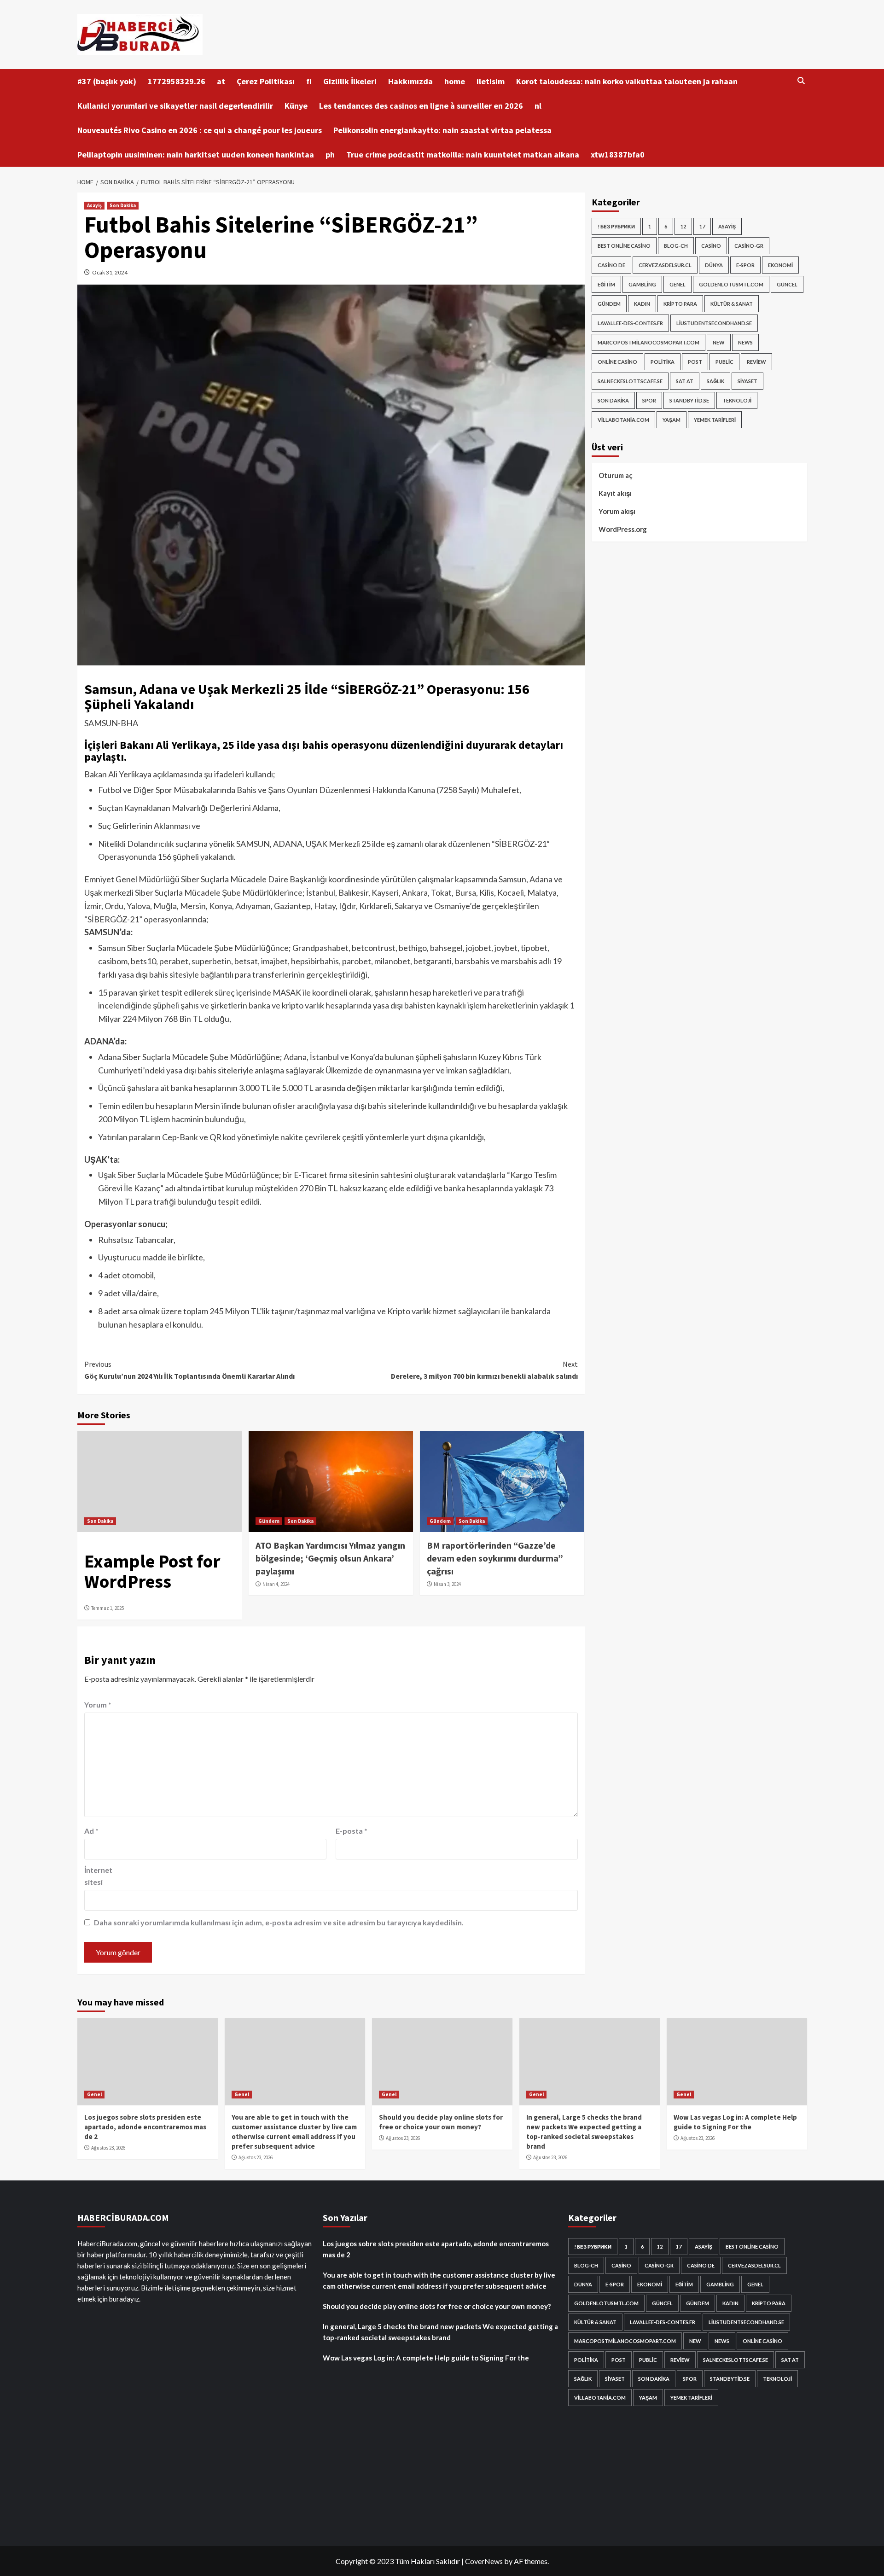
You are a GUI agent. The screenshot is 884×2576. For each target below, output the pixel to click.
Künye (296, 106)
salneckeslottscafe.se (630, 381)
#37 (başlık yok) (107, 81)
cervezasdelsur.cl (665, 265)
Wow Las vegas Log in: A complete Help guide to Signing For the (426, 2358)
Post (695, 362)
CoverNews (484, 2561)
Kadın (642, 304)
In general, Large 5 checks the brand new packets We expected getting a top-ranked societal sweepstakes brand (440, 2332)
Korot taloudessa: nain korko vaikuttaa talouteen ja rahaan (627, 81)
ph (330, 154)
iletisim (491, 81)
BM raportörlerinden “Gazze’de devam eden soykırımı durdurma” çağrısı (495, 1558)
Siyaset (747, 381)
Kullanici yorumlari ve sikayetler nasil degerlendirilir (175, 106)
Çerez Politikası (266, 81)
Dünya (714, 265)
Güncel (787, 284)
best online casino (624, 246)
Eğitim (606, 284)
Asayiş (94, 205)
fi (309, 81)
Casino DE (611, 265)
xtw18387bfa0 (618, 154)
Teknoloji (737, 400)
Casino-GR (749, 246)
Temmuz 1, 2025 (108, 1608)
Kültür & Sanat (732, 304)
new (719, 342)
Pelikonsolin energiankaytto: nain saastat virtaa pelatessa (442, 130)
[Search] (801, 81)
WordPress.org (623, 529)
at (221, 81)
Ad (91, 1831)
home (455, 81)
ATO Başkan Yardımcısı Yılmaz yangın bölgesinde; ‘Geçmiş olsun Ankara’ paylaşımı (330, 1558)
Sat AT (685, 381)
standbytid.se (689, 400)
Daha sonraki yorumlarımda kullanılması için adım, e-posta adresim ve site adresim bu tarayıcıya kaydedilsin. (279, 1922)
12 (683, 226)
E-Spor (745, 265)
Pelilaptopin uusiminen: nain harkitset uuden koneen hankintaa (196, 154)
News (745, 342)
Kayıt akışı (615, 493)
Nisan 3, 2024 (447, 1584)
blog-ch (676, 246)
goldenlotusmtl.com (731, 284)
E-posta (352, 1831)
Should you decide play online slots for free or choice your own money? (437, 2306)
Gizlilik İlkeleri (350, 81)
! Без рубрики (616, 226)
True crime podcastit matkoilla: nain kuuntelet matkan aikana (463, 154)
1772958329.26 (177, 81)
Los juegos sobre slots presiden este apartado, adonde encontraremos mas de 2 (145, 2127)
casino (711, 246)
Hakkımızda (410, 81)
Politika (663, 362)
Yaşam (672, 420)
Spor (649, 400)
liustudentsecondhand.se (714, 323)
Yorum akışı (617, 511)
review (756, 362)
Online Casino (617, 362)
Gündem (269, 1521)
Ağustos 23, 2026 (108, 2148)
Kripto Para (680, 304)
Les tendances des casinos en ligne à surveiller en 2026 (421, 106)
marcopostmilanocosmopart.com (648, 342)
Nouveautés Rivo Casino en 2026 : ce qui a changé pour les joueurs (200, 130)
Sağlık (715, 381)
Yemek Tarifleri (715, 420)
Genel (678, 284)
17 (702, 226)
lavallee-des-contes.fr (630, 323)
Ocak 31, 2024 (110, 272)
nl (538, 106)
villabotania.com (623, 420)
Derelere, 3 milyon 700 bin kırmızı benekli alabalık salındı (484, 1370)
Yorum (98, 1705)
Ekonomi (780, 265)
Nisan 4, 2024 (276, 1584)
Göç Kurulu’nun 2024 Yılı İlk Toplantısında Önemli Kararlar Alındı (189, 1370)
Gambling (642, 284)
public (724, 362)
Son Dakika (123, 205)
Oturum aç (616, 475)
